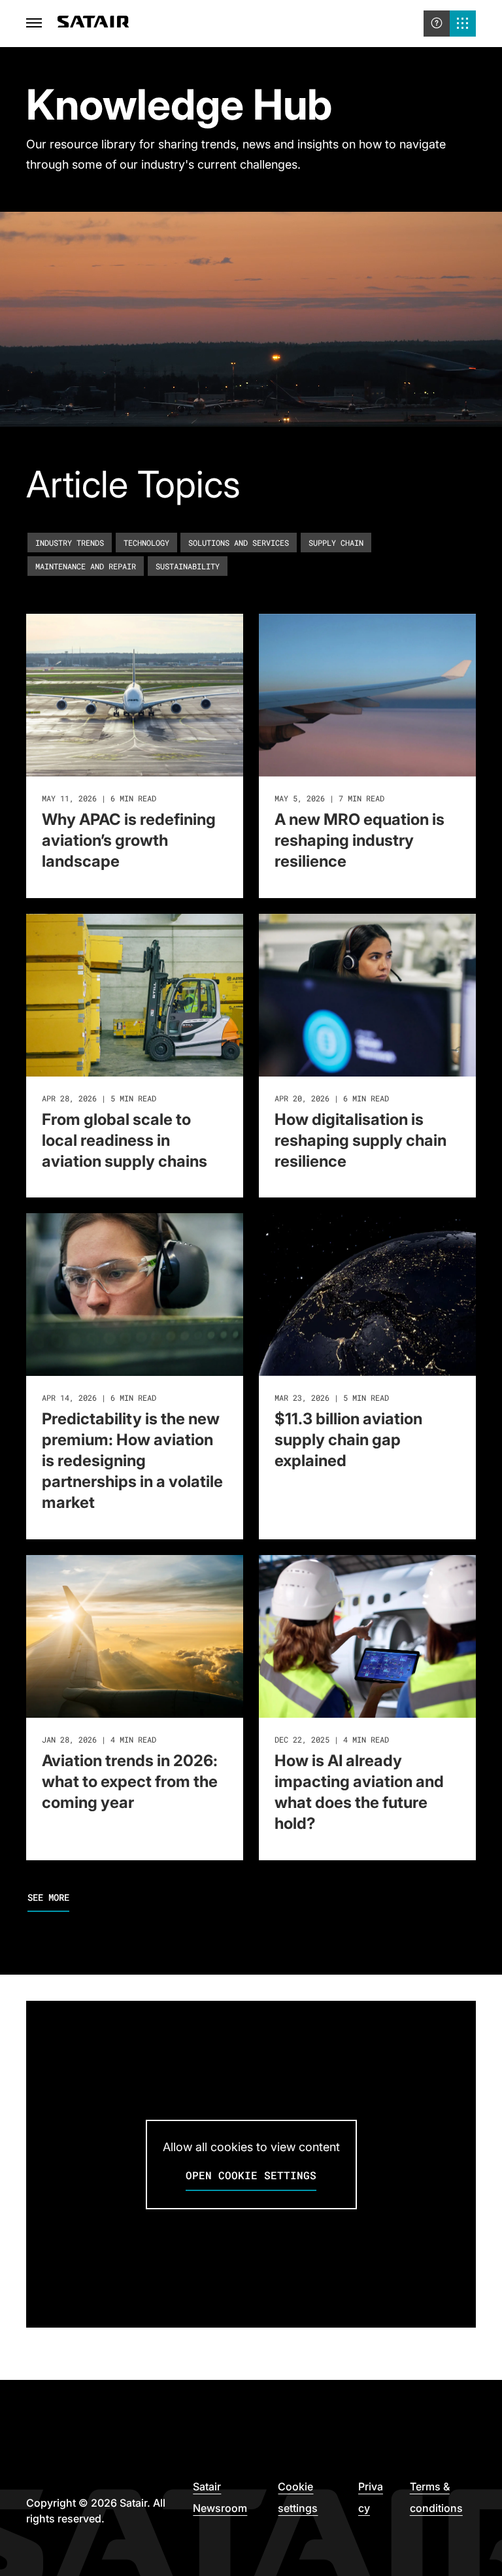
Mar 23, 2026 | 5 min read (332, 1397)
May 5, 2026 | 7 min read (329, 798)
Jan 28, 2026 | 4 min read (99, 1739)
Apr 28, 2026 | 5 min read (99, 1098)
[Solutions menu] (463, 24)
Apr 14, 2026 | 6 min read (99, 1397)
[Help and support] (437, 24)
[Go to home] (93, 24)
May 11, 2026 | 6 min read (99, 798)
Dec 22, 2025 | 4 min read (332, 1739)
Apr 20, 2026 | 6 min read (332, 1098)
